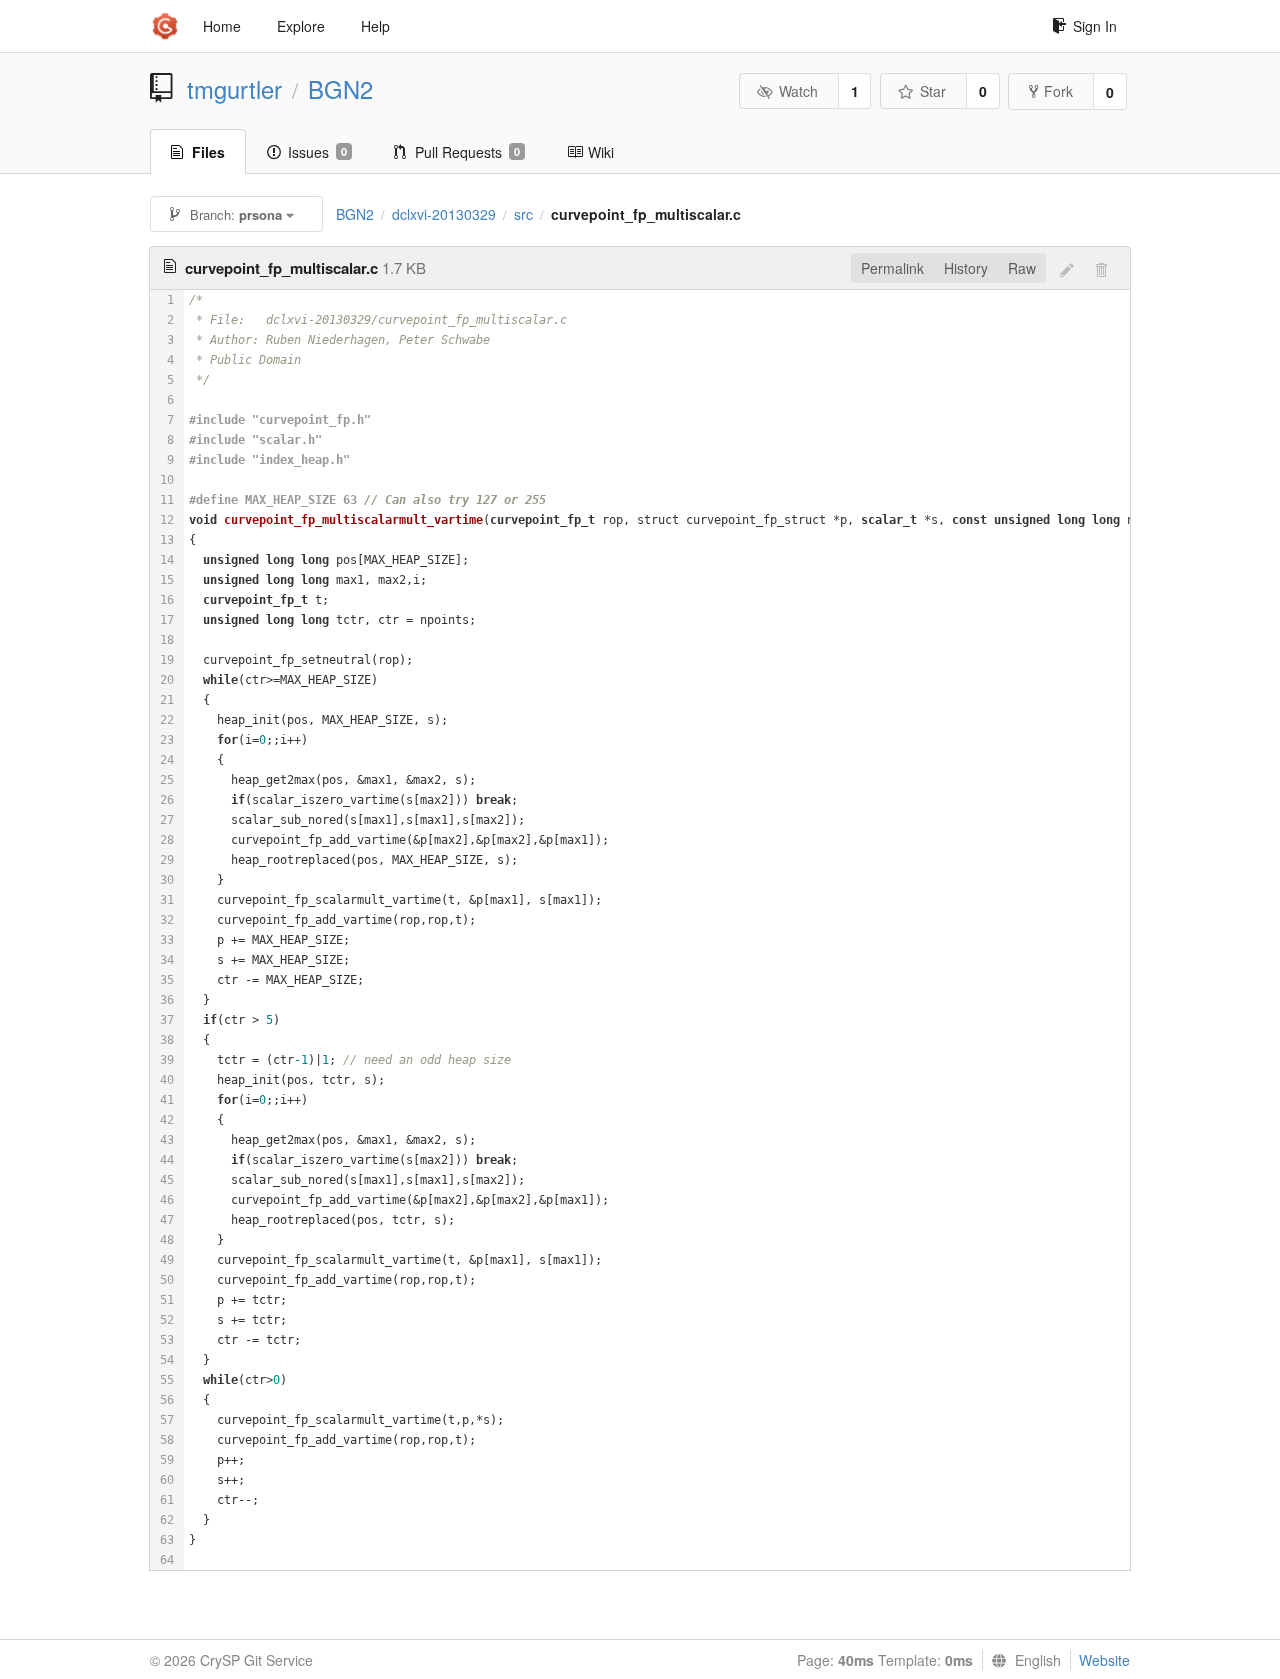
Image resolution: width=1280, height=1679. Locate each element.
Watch (798, 91)
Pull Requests (467, 152)
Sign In (1095, 26)
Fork (1058, 91)
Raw (1022, 268)
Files (208, 152)
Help (375, 26)
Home (222, 26)
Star (933, 91)
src (523, 214)
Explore (301, 26)
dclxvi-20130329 (444, 214)
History (966, 268)
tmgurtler (234, 89)
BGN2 (340, 89)
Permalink (892, 268)
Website (1104, 1660)
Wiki (601, 152)
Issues (317, 152)
